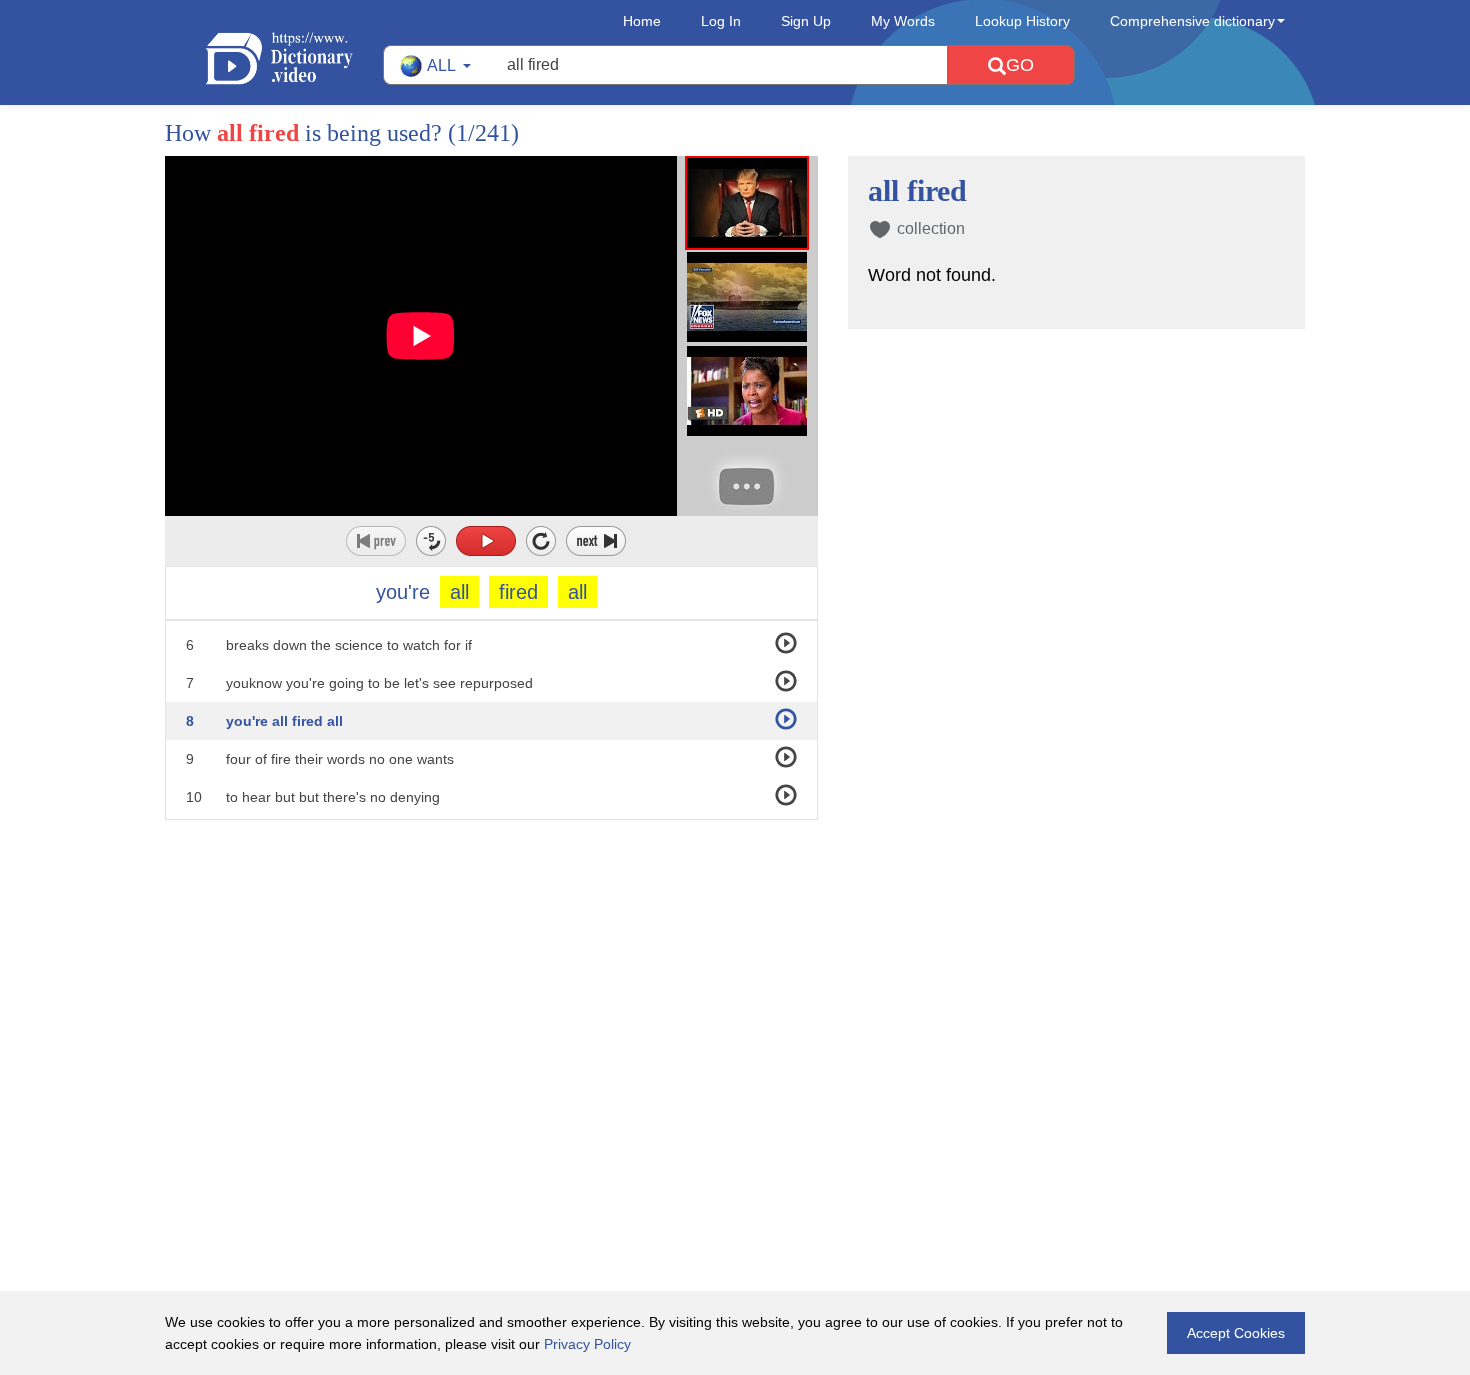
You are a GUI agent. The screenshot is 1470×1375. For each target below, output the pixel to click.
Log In (721, 21)
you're (403, 592)
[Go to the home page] (294, 58)
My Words (903, 21)
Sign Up (806, 21)
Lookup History (1022, 21)
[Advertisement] (735, 950)
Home (642, 21)
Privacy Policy (587, 1344)
